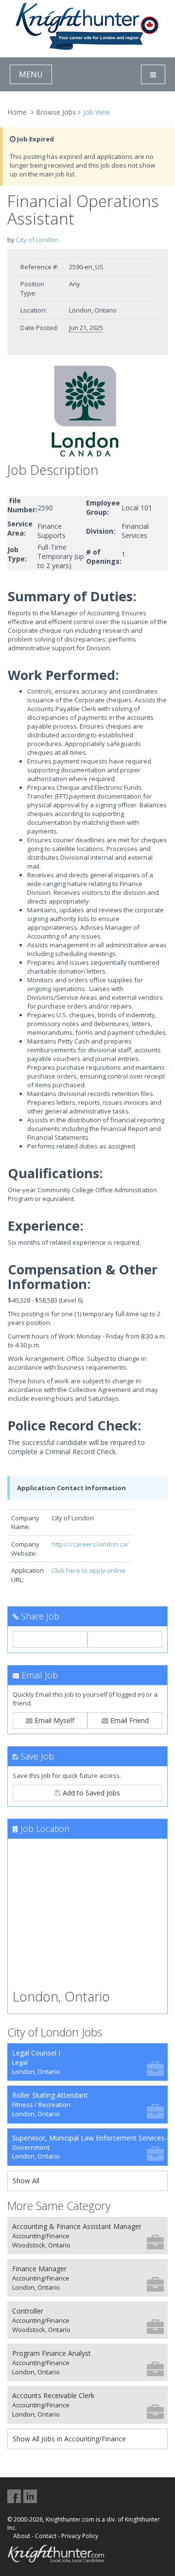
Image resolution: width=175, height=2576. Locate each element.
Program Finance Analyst (52, 2362)
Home (17, 112)
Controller (41, 2320)
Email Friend (129, 1720)
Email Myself (53, 1720)
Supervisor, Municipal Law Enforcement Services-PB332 (90, 2147)
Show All (26, 2181)
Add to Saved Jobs (90, 1793)
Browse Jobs (56, 112)
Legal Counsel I (36, 2062)
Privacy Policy (80, 2536)
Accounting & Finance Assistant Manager (77, 2236)
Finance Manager (41, 2278)
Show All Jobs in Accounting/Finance (69, 2439)
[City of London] (87, 411)
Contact (46, 2536)
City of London (37, 240)
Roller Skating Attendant (50, 2104)
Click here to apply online (88, 1570)
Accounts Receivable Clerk (53, 2405)
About (22, 2536)
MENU (31, 74)
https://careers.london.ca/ (90, 1544)
